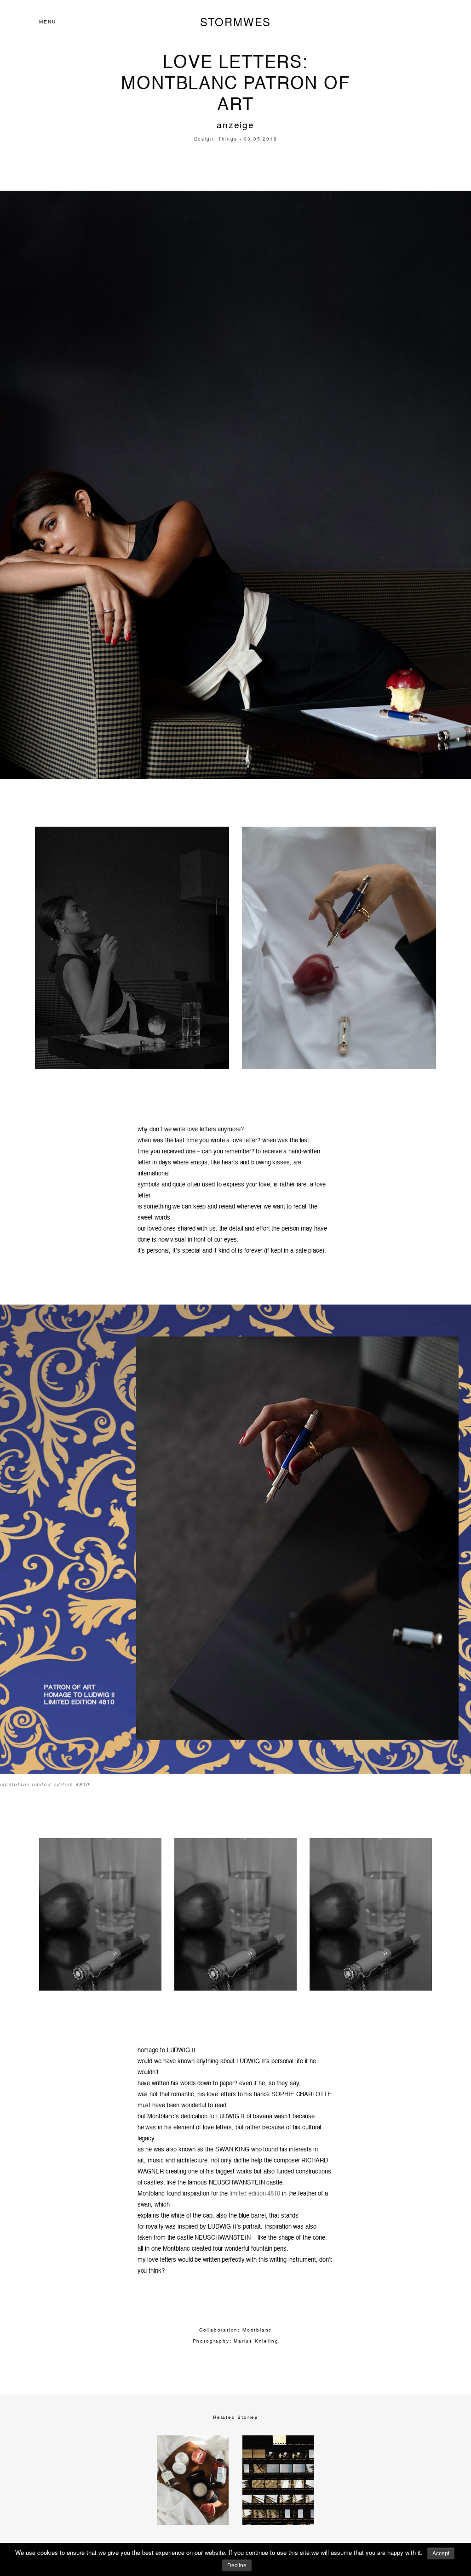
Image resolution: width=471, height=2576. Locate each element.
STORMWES (235, 22)
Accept (441, 2553)
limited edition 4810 (255, 2194)
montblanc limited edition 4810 (45, 1785)
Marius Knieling (256, 2341)
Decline (237, 2565)
